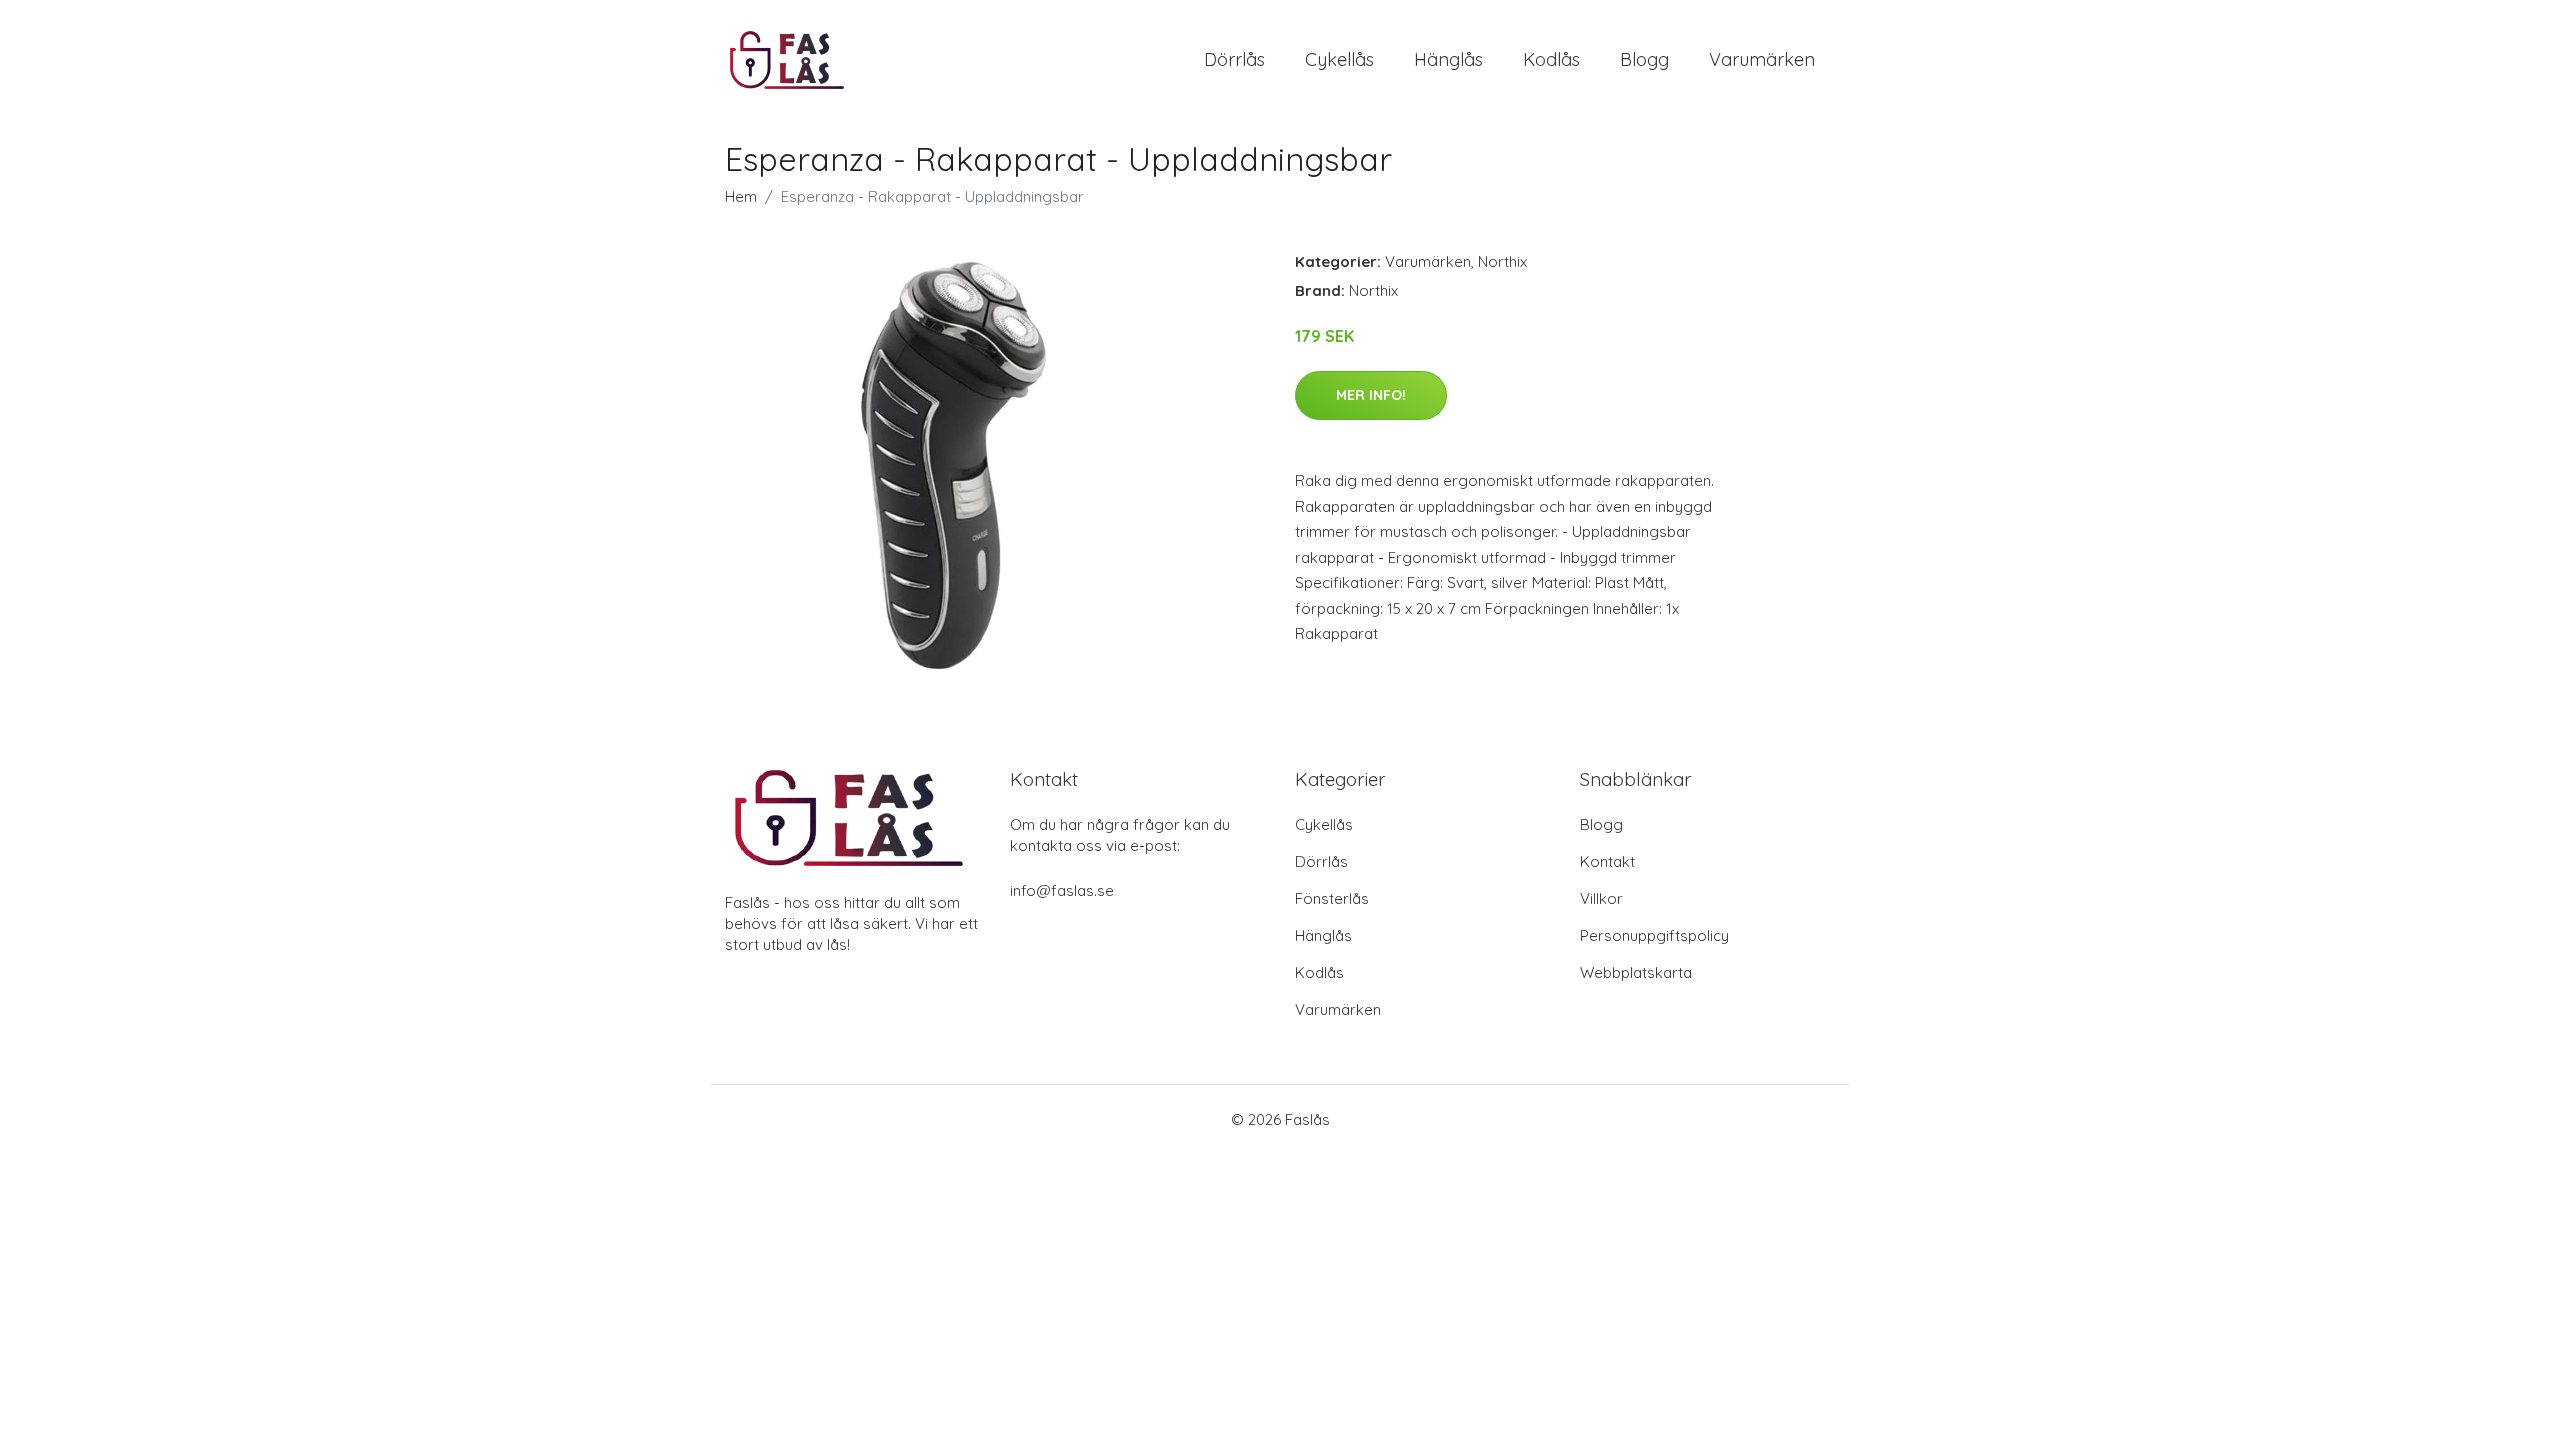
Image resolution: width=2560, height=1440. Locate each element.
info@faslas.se (1062, 890)
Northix (1502, 261)
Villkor (1601, 898)
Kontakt (1607, 861)
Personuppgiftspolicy (1654, 935)
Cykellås (1339, 59)
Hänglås (1448, 59)
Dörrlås (1234, 59)
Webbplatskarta (1636, 972)
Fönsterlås (1332, 898)
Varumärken (1762, 59)
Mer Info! (1371, 395)
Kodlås (1551, 59)
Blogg (1644, 59)
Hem (741, 196)
